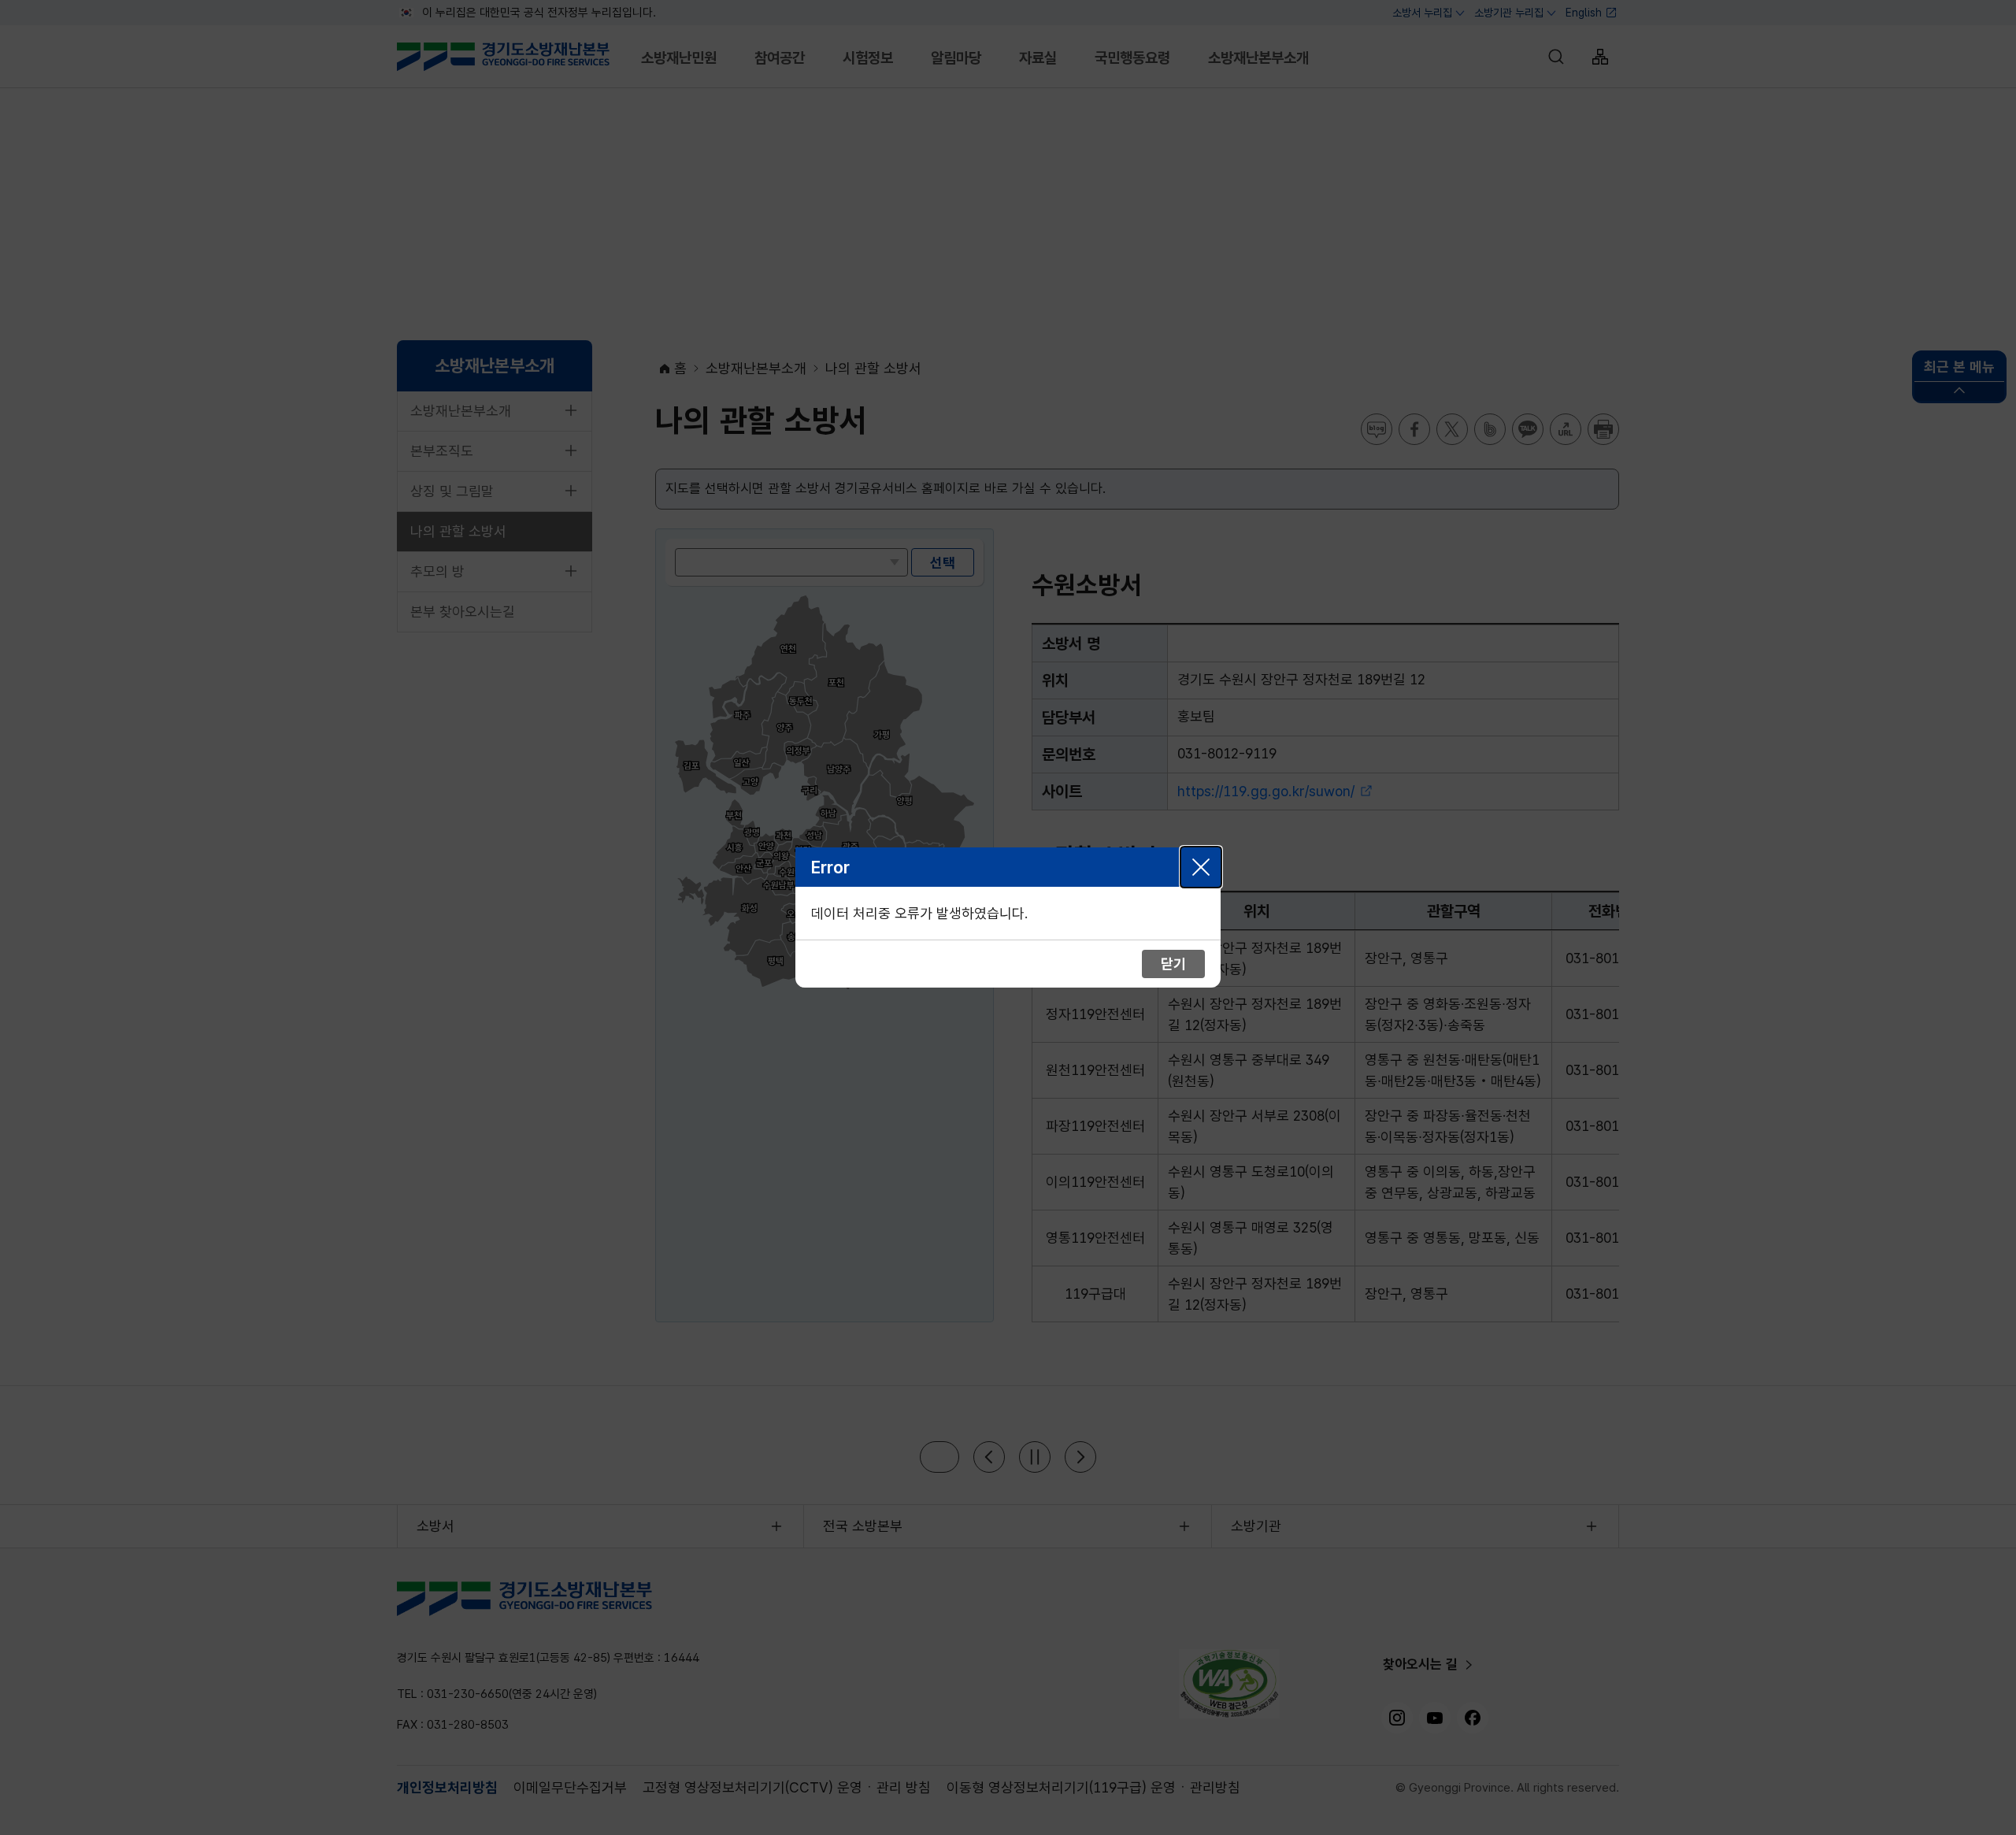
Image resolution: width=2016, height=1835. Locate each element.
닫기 (1201, 867)
